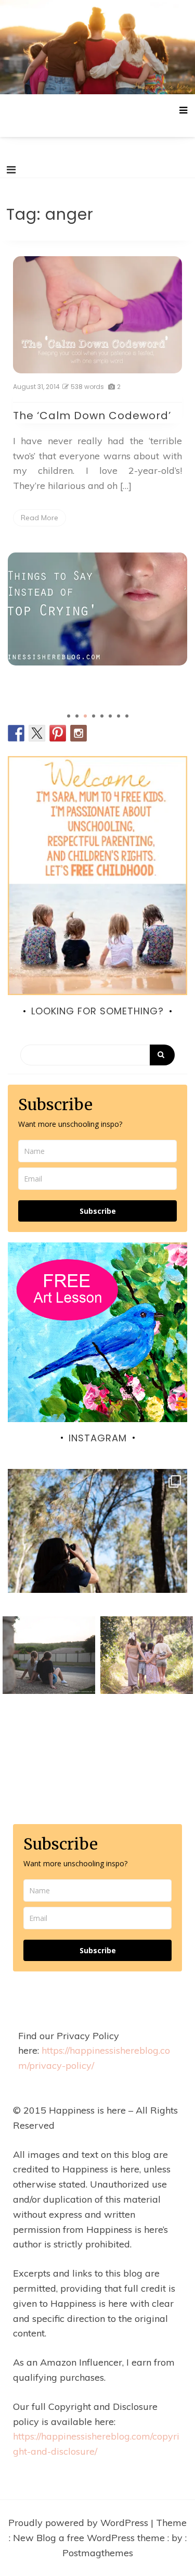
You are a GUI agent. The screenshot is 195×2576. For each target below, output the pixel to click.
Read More (40, 518)
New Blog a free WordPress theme (90, 2538)
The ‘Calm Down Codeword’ (92, 416)
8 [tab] (127, 716)
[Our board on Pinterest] (58, 733)
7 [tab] (119, 716)
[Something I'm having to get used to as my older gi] (97, 1559)
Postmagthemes (98, 2553)
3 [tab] (85, 716)
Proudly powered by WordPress (80, 2523)
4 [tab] (94, 716)
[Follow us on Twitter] (37, 733)
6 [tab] (110, 716)
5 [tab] (102, 716)
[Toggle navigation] (11, 170)
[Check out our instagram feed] (79, 733)
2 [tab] (77, 716)
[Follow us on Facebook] (16, 733)
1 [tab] (69, 716)
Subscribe (98, 1211)
